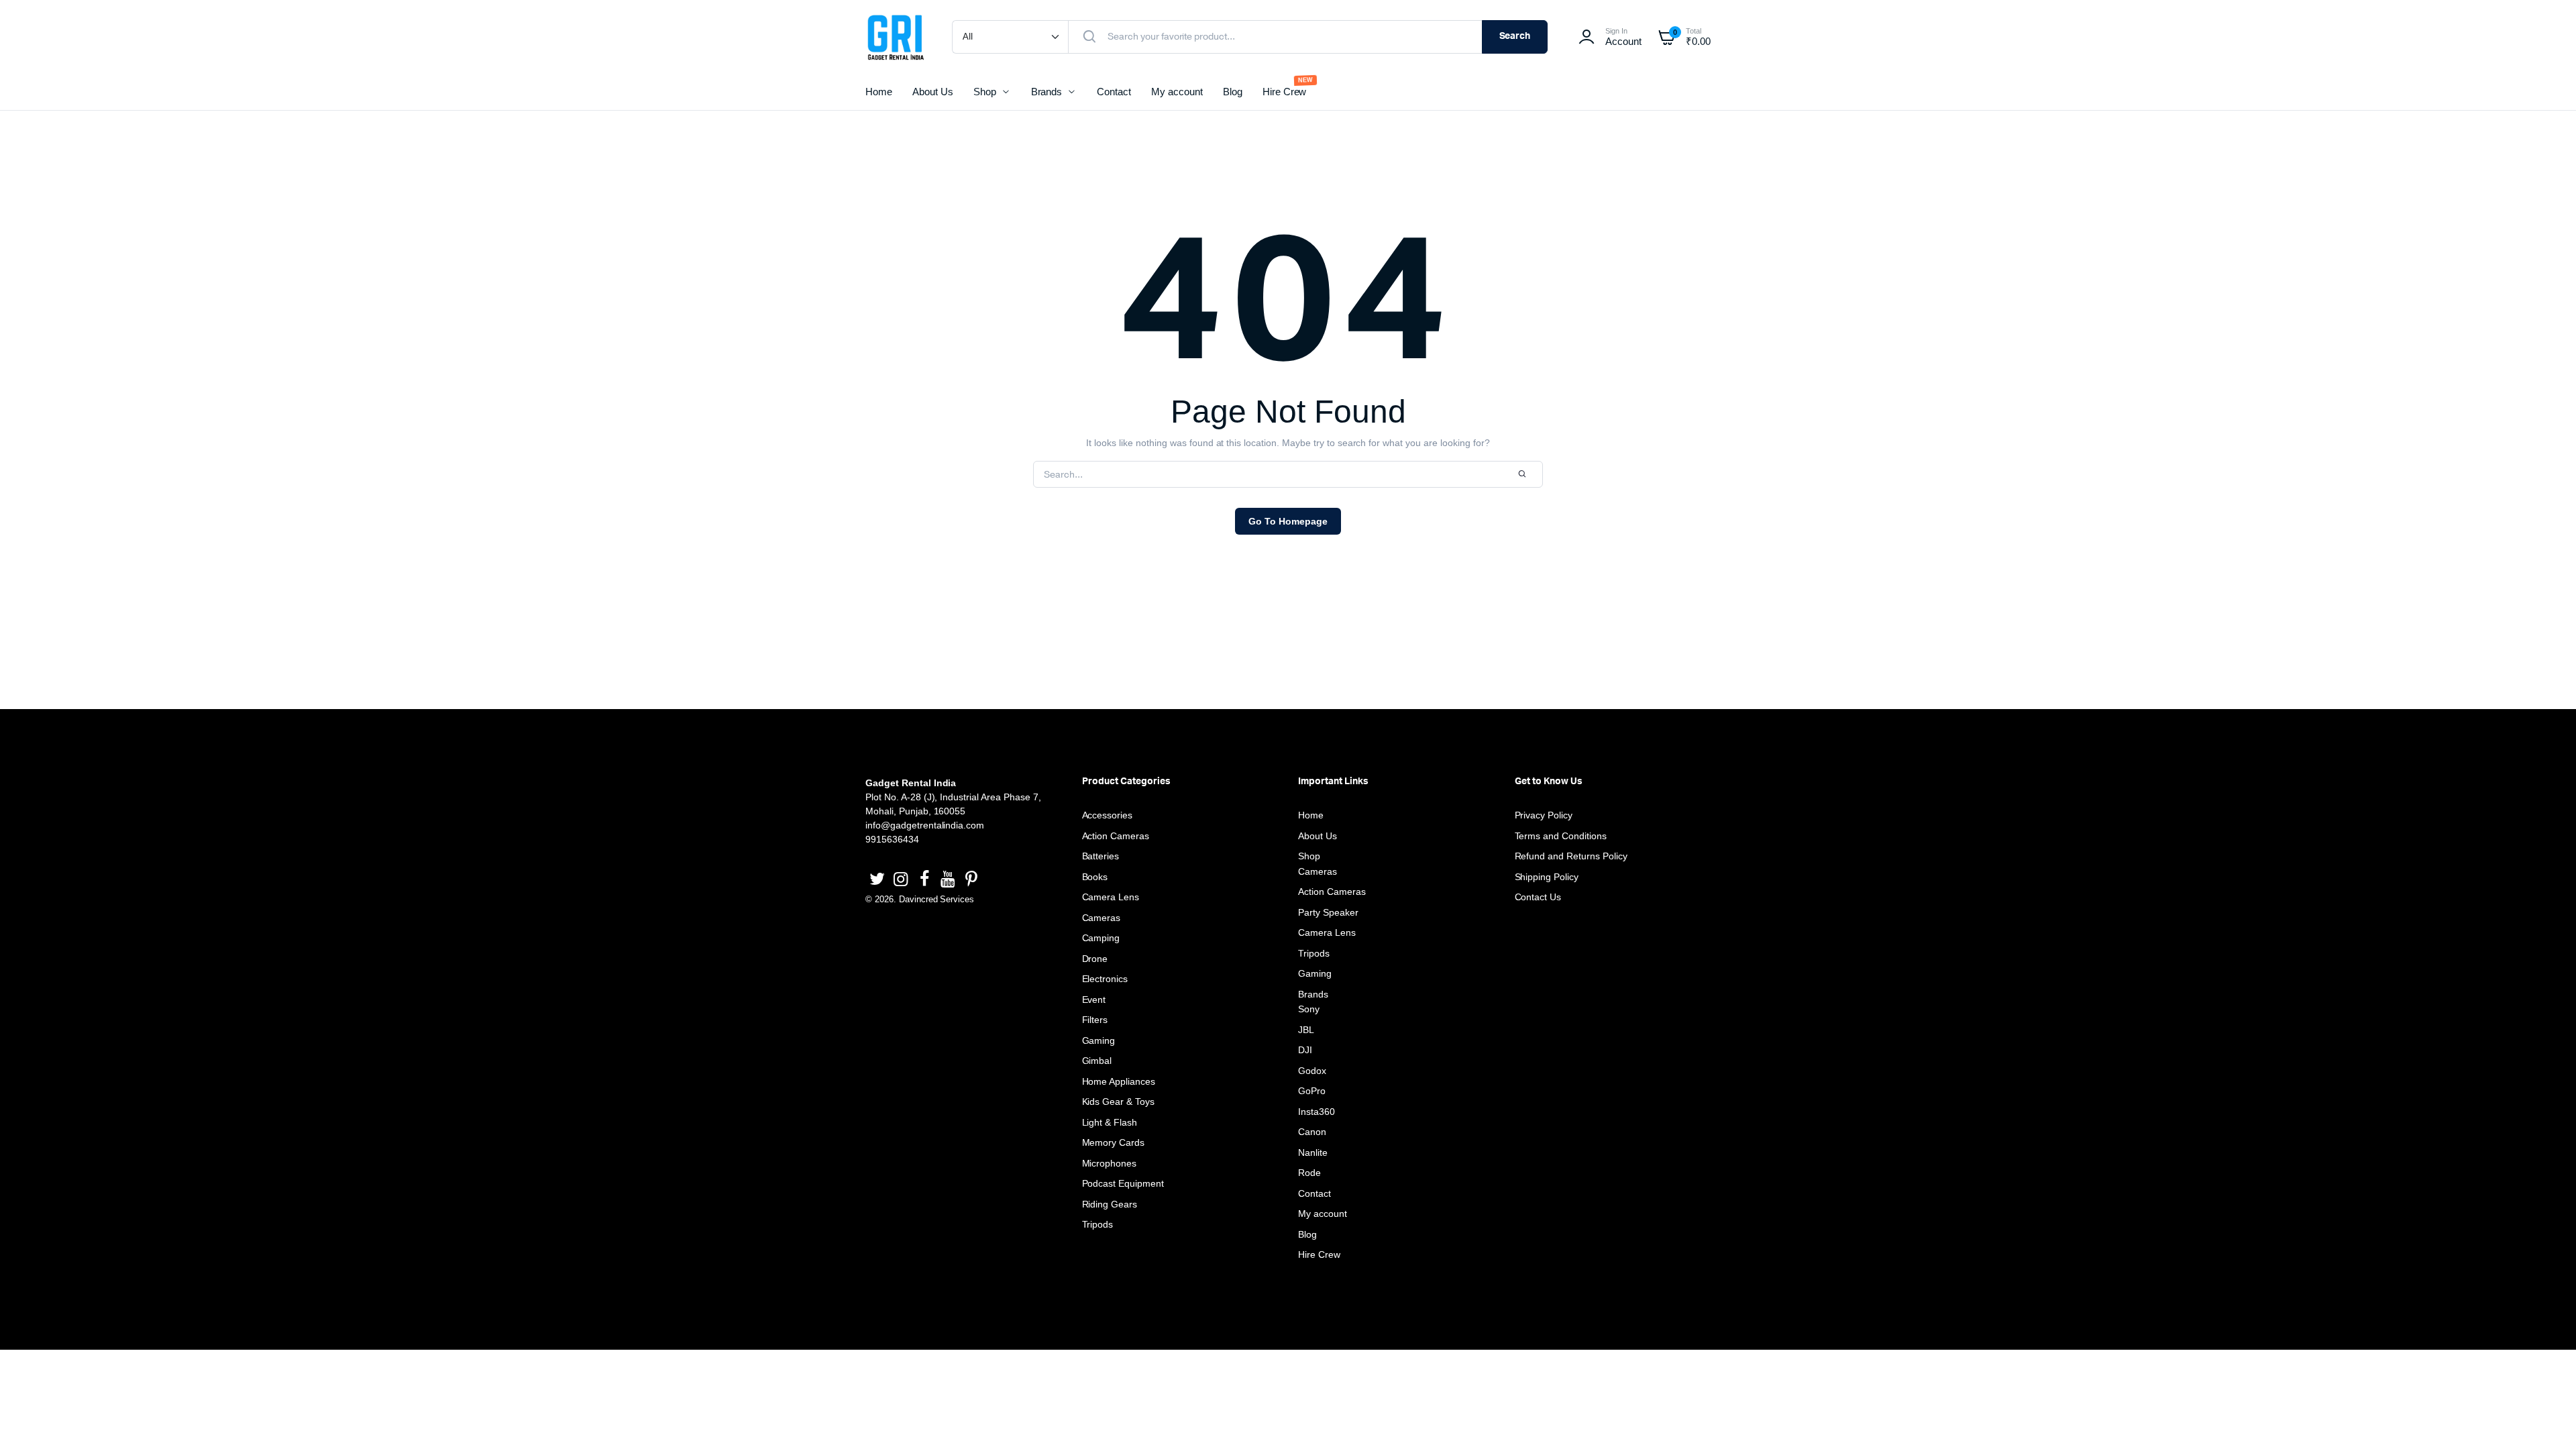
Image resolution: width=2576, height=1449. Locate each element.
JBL (1306, 1030)
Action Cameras (1116, 836)
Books (1095, 877)
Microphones (1110, 1163)
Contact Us (1538, 897)
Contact (1114, 92)
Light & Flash (1110, 1122)
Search (1515, 36)
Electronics (1105, 979)
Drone (1095, 959)
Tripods (1098, 1224)
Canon (1312, 1132)
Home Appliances (1119, 1081)
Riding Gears (1110, 1204)
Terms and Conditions (1561, 836)
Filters (1095, 1020)
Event (1094, 1000)
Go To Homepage (1288, 521)
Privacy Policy (1544, 815)
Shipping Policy (1547, 877)
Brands (1047, 92)
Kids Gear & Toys (1119, 1102)
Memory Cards (1114, 1142)
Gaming (1099, 1040)
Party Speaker (1328, 912)
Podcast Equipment (1123, 1183)
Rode (1309, 1173)
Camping (1101, 938)
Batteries (1101, 856)
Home (879, 92)
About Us (933, 92)
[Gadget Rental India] (895, 37)
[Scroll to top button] (2546, 1419)
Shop (985, 92)
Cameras (1102, 918)
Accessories (1108, 815)
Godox (1312, 1071)
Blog (1233, 92)
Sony (1309, 1009)
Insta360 (1317, 1112)
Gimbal (1097, 1061)
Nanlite (1313, 1152)
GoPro (1312, 1091)
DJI (1305, 1050)
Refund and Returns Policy (1571, 856)
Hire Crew (1285, 92)
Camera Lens (1111, 897)
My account (1177, 92)
